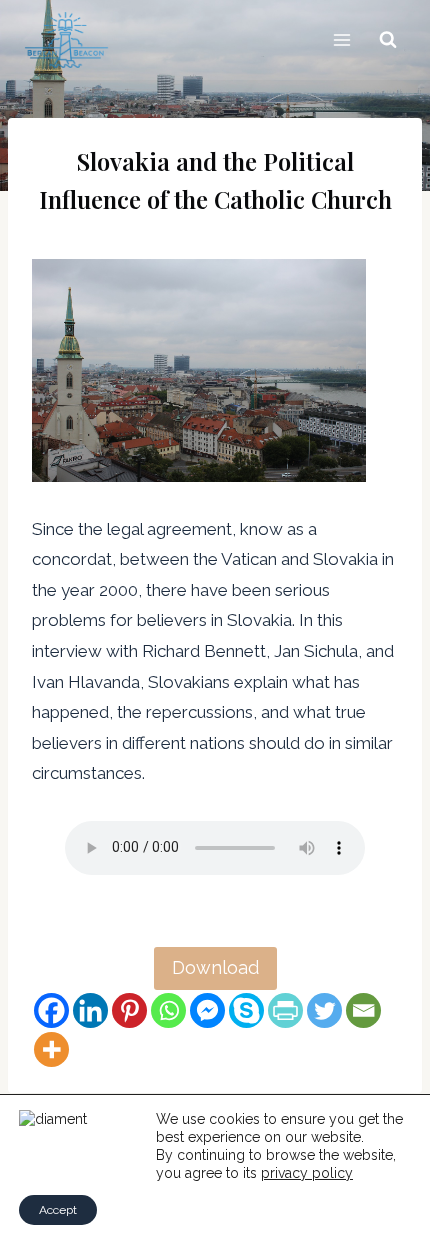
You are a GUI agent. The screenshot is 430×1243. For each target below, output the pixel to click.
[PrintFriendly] (285, 1010)
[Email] (363, 1010)
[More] (51, 1049)
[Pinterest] (129, 1010)
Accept (58, 1210)
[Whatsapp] (168, 1010)
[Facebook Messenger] (207, 1010)
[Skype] (246, 1010)
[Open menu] (341, 39)
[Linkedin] (90, 1010)
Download (215, 967)
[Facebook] (51, 1010)
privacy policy (307, 1173)
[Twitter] (324, 1010)
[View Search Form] (388, 40)
